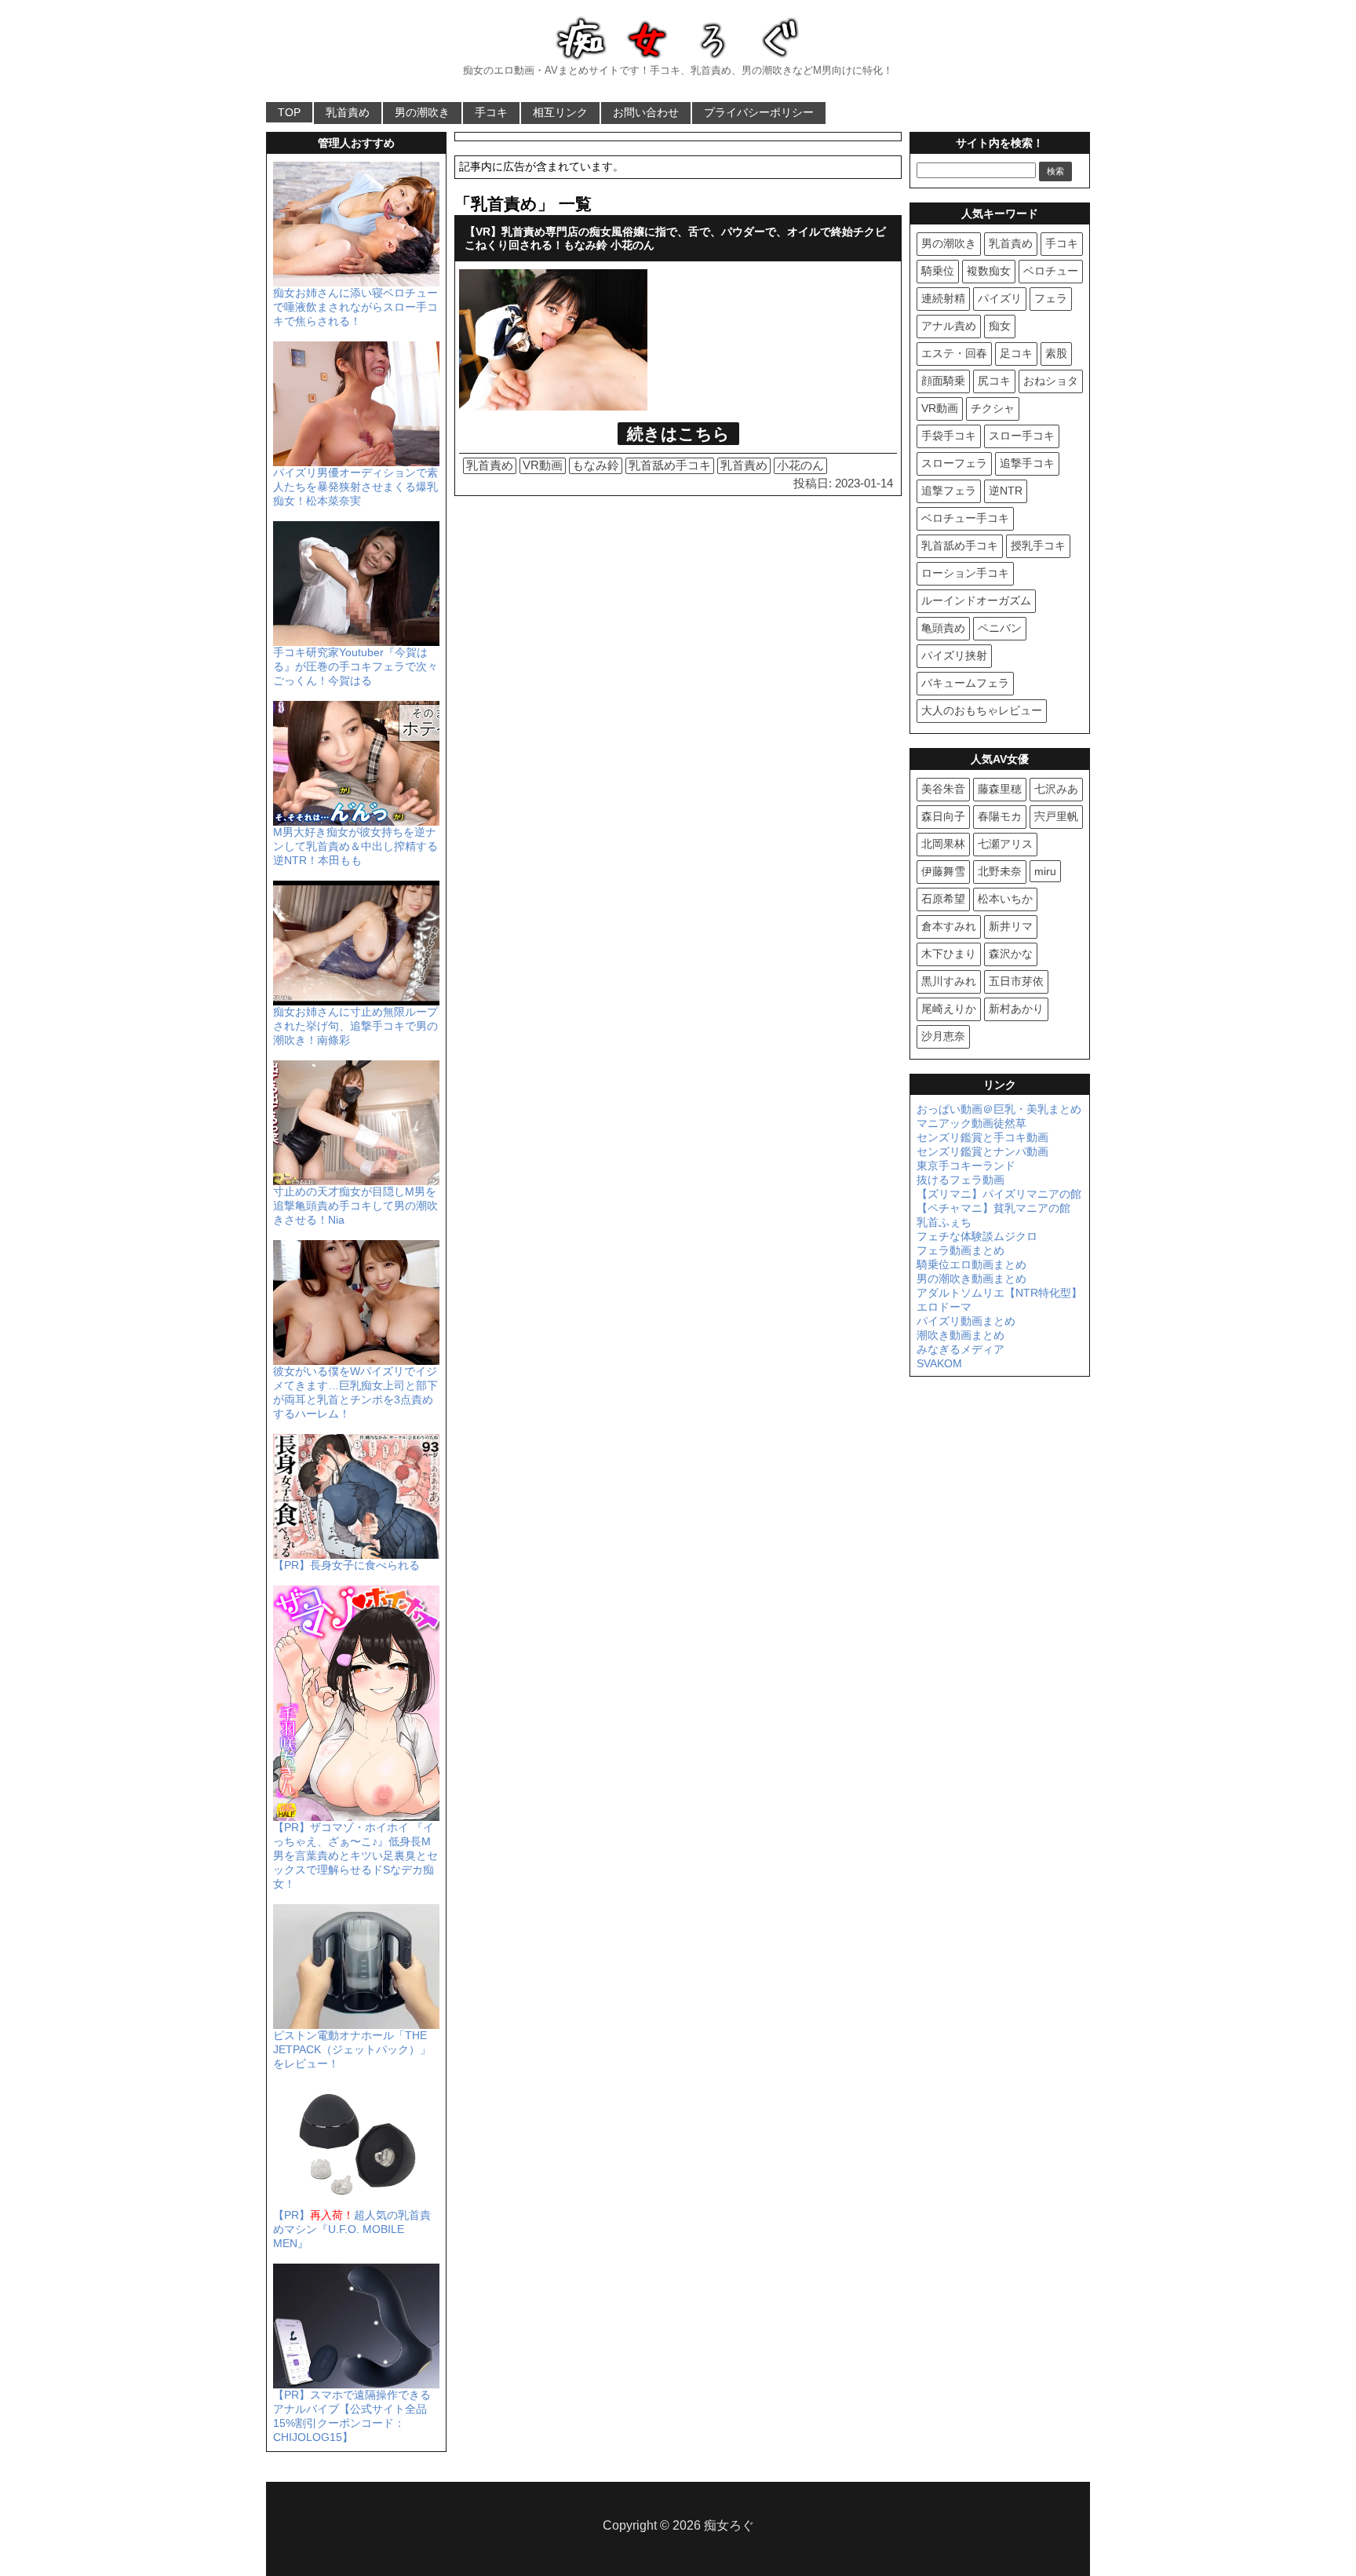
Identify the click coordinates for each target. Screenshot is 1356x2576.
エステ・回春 (954, 353)
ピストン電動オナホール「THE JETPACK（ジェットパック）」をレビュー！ (352, 2049)
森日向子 (943, 816)
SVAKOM (939, 1363)
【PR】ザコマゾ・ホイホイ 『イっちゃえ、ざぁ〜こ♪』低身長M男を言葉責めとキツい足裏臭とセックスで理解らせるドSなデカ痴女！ (355, 1855)
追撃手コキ (1027, 463)
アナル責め (949, 326)
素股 (1056, 353)
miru (1045, 871)
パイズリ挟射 (954, 655)
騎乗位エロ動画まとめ (971, 1264)
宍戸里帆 (1056, 816)
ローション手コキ (965, 573)
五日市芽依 (1016, 981)
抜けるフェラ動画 (960, 1180)
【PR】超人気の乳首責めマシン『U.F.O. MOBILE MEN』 (352, 2229)
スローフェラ (954, 463)
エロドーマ (944, 1307)
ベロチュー (1051, 271)
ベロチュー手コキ (965, 518)
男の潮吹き (422, 112)
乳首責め (348, 112)
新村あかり (1016, 1009)
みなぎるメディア (960, 1349)
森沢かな (1011, 954)
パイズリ (1000, 298)
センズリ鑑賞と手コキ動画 (982, 1137)
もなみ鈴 (596, 465)
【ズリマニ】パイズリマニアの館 (999, 1194)
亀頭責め (943, 628)
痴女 (1000, 326)
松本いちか (1005, 899)
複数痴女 (989, 271)
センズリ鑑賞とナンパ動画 (982, 1151)
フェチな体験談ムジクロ (977, 1236)
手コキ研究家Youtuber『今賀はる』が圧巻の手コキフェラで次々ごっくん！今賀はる (355, 666)
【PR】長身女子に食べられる (346, 1565)
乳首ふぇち (944, 1222)
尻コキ (994, 381)
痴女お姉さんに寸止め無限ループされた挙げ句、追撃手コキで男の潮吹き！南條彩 (355, 1026)
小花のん (800, 465)
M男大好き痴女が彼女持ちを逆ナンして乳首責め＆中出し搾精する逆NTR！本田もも (355, 846)
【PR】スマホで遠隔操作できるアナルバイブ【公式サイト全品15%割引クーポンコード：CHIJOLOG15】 (352, 2416)
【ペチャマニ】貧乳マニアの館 (993, 1208)
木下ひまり (949, 954)
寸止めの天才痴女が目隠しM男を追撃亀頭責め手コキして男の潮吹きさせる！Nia (355, 1206)
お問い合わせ (646, 112)
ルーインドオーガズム (976, 600)
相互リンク (560, 112)
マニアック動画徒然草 (971, 1123)
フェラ (1051, 298)
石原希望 (943, 899)
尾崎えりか (949, 1009)
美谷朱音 (943, 789)
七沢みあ (1056, 789)
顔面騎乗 (943, 381)
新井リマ (1011, 926)
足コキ (1016, 353)
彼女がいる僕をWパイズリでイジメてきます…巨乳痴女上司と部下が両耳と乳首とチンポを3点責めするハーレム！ (355, 1392)
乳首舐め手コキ (670, 465)
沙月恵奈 (943, 1036)
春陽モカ (1000, 816)
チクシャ (993, 408)
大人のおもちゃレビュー (982, 710)
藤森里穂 (1000, 789)
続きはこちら (678, 434)
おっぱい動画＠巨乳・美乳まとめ (999, 1109)
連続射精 (943, 298)
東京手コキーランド (966, 1166)
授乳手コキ (1038, 545)
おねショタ (1051, 381)
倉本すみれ (949, 926)
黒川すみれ (949, 981)
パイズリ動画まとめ (966, 1321)
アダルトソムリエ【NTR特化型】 (999, 1293)
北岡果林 (943, 844)
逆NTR (1006, 491)
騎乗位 (938, 271)
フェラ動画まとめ (960, 1250)
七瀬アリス (1005, 844)
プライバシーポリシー (759, 112)
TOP (289, 112)
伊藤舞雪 (943, 871)
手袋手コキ (949, 436)
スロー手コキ (1022, 436)
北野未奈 (1000, 871)
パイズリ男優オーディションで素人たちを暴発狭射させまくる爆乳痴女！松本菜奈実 (355, 487)
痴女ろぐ (729, 2525)
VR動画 (543, 465)
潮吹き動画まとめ (960, 1335)
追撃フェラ (949, 491)
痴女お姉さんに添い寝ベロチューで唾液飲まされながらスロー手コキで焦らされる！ (355, 307)
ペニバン (1000, 628)
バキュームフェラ (965, 683)
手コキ (491, 112)
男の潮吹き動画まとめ (971, 1279)
